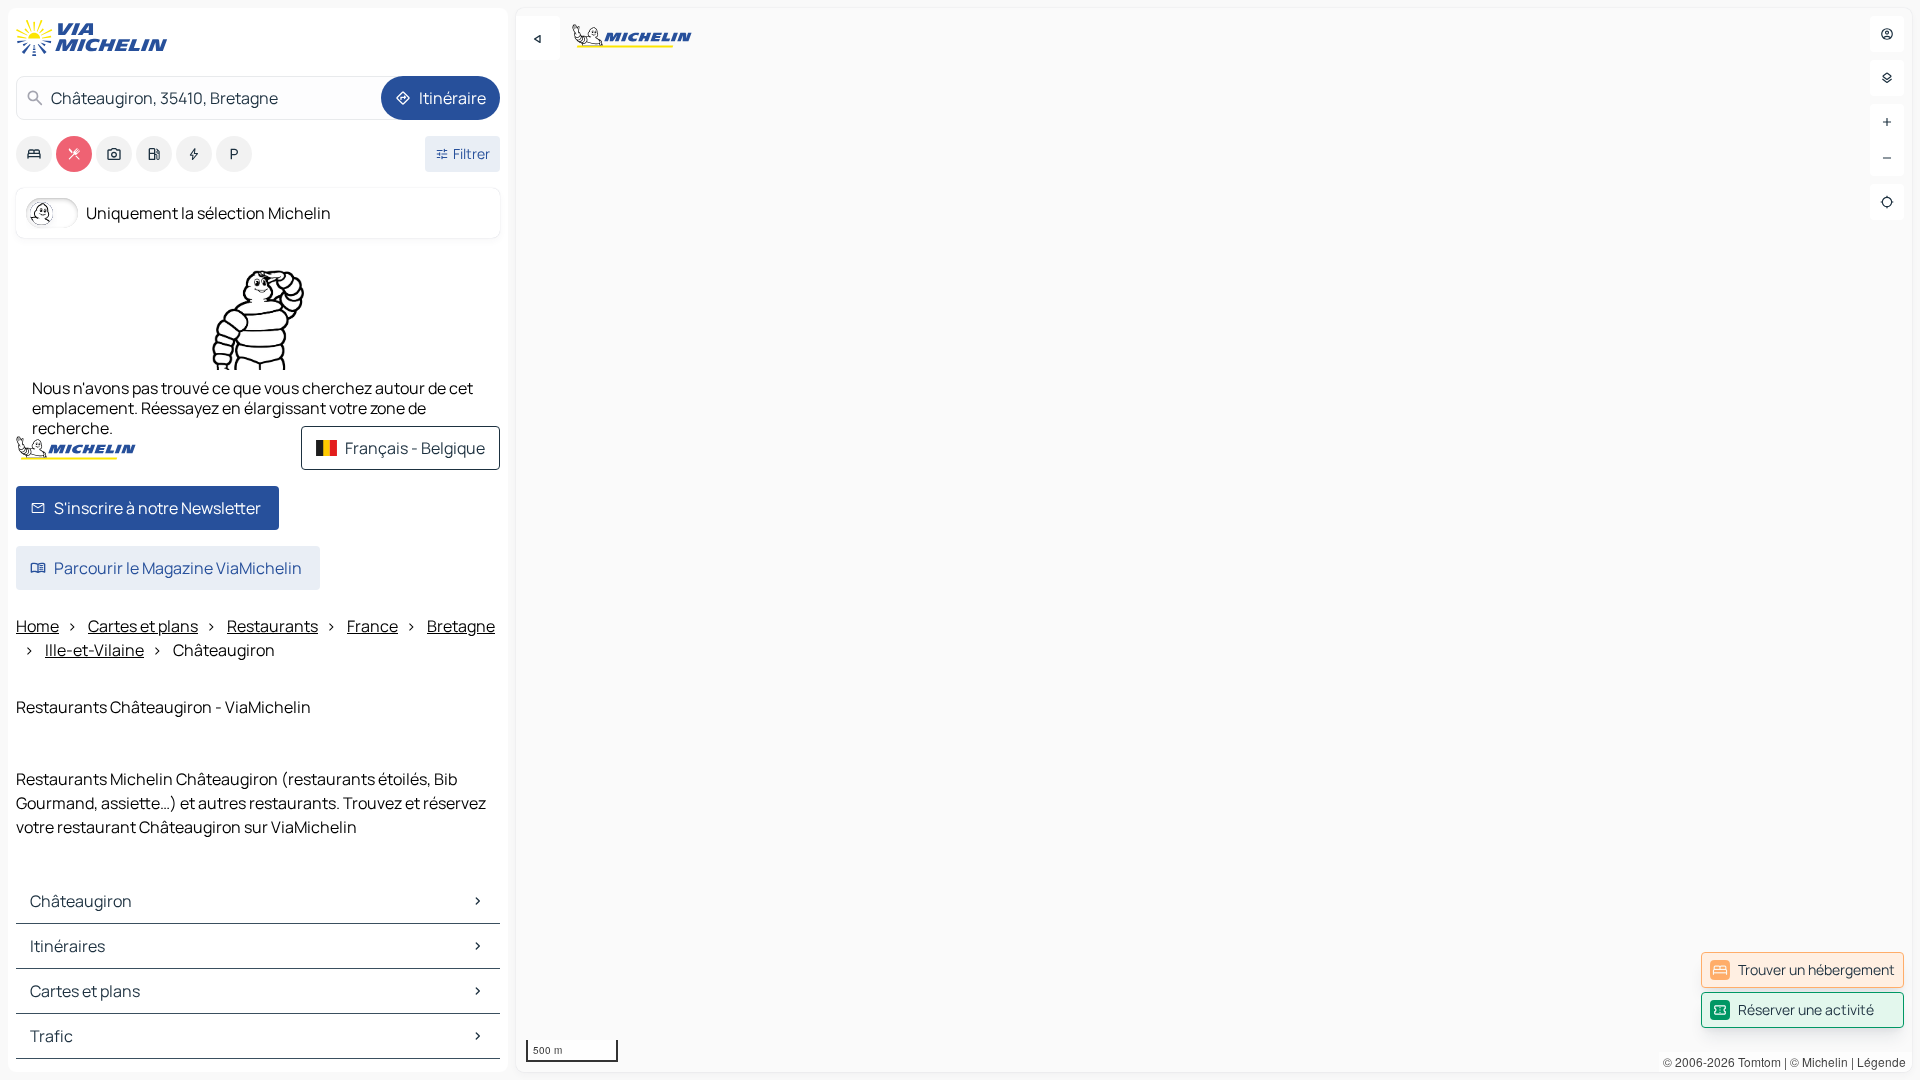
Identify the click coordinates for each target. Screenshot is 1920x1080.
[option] (34, 154)
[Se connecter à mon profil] (1887, 34)
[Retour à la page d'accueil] (96, 38)
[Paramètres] (1887, 78)
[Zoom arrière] (1887, 158)
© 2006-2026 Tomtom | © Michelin (1755, 1061)
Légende (1881, 1061)
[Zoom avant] (1887, 122)
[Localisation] (1887, 202)
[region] (1214, 540)
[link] (1802, 970)
